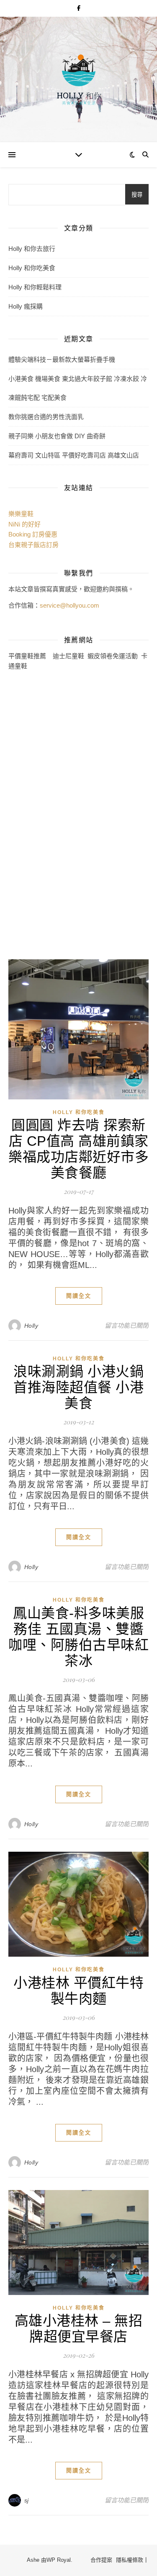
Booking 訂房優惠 (33, 534)
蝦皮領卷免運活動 (113, 656)
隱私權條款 (130, 2560)
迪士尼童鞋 (68, 656)
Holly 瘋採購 (26, 306)
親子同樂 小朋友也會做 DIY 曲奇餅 (57, 436)
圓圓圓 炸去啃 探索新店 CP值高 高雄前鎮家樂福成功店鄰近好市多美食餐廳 (78, 1149)
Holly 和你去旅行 (32, 249)
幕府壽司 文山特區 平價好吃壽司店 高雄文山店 (74, 455)
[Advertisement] (42, 814)
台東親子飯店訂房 (33, 545)
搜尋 (137, 195)
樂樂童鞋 (21, 514)
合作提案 (101, 2560)
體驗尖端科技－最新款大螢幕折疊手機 (62, 359)
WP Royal (59, 2560)
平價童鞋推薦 (27, 656)
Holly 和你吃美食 (32, 268)
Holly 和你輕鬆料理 (35, 287)
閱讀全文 (79, 1296)
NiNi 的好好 (24, 524)
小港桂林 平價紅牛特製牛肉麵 (78, 1991)
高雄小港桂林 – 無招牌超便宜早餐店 (79, 2329)
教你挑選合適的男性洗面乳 (46, 417)
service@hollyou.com (69, 605)
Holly (31, 1326)
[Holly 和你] (79, 79)
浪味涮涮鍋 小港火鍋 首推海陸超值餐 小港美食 (78, 1387)
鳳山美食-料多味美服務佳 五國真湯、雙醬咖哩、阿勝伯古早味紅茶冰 (78, 1637)
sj (27, 2500)
